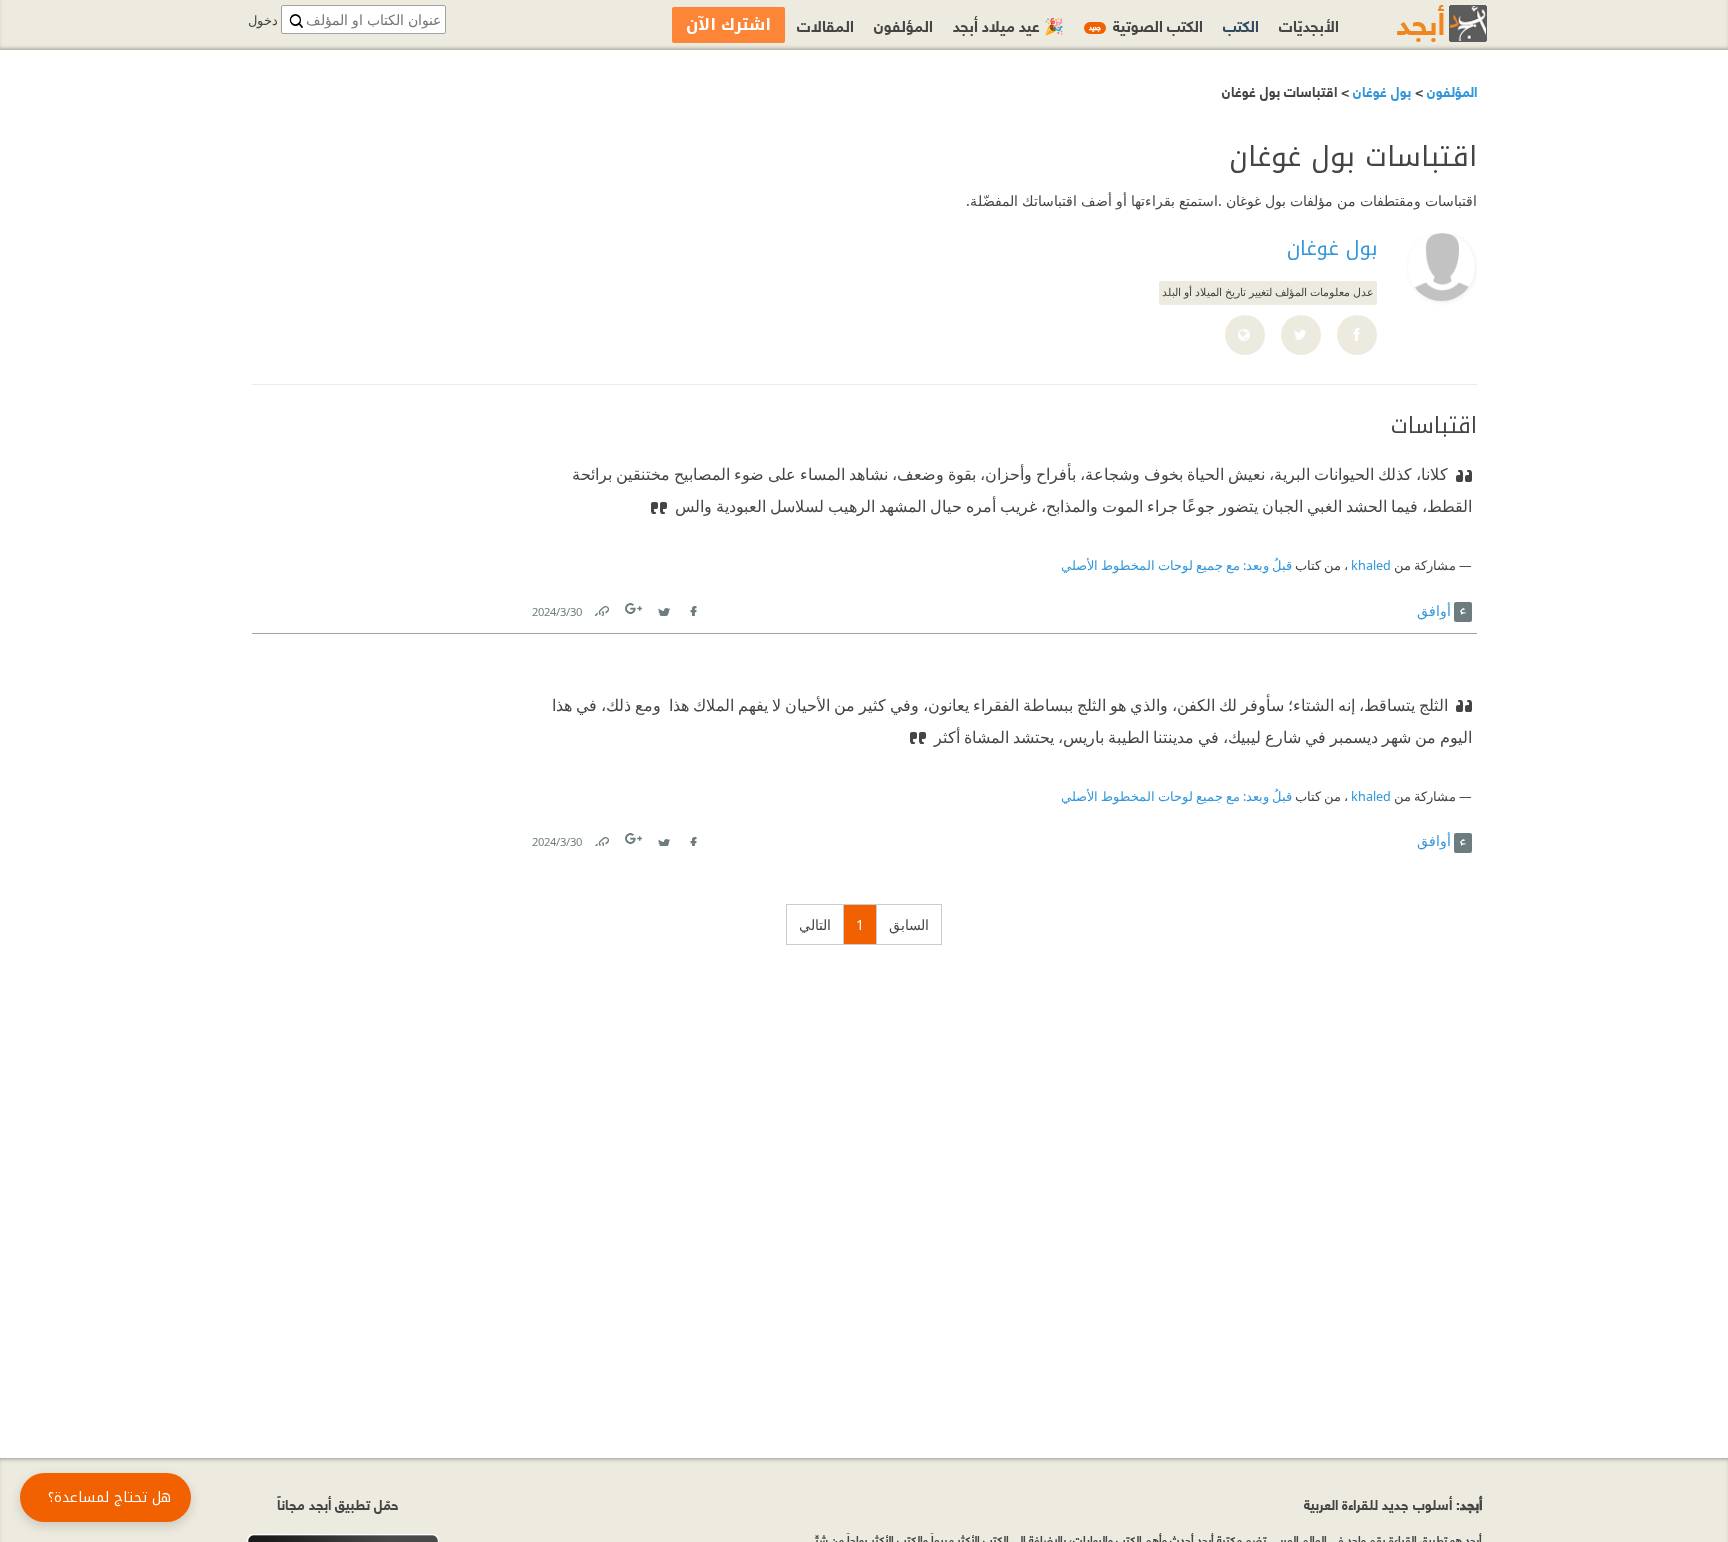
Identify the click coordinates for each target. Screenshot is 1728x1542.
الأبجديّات (1309, 24)
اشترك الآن (728, 24)
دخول (263, 20)
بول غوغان (1380, 90)
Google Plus (635, 608)
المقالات (825, 24)
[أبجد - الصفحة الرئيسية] (1417, 23)
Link (601, 607)
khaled (1371, 565)
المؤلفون (1450, 90)
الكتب (1241, 24)
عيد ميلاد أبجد (1008, 24)
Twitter (664, 607)
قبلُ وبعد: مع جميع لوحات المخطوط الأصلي (1176, 565)
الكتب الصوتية (1146, 24)
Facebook (693, 607)
